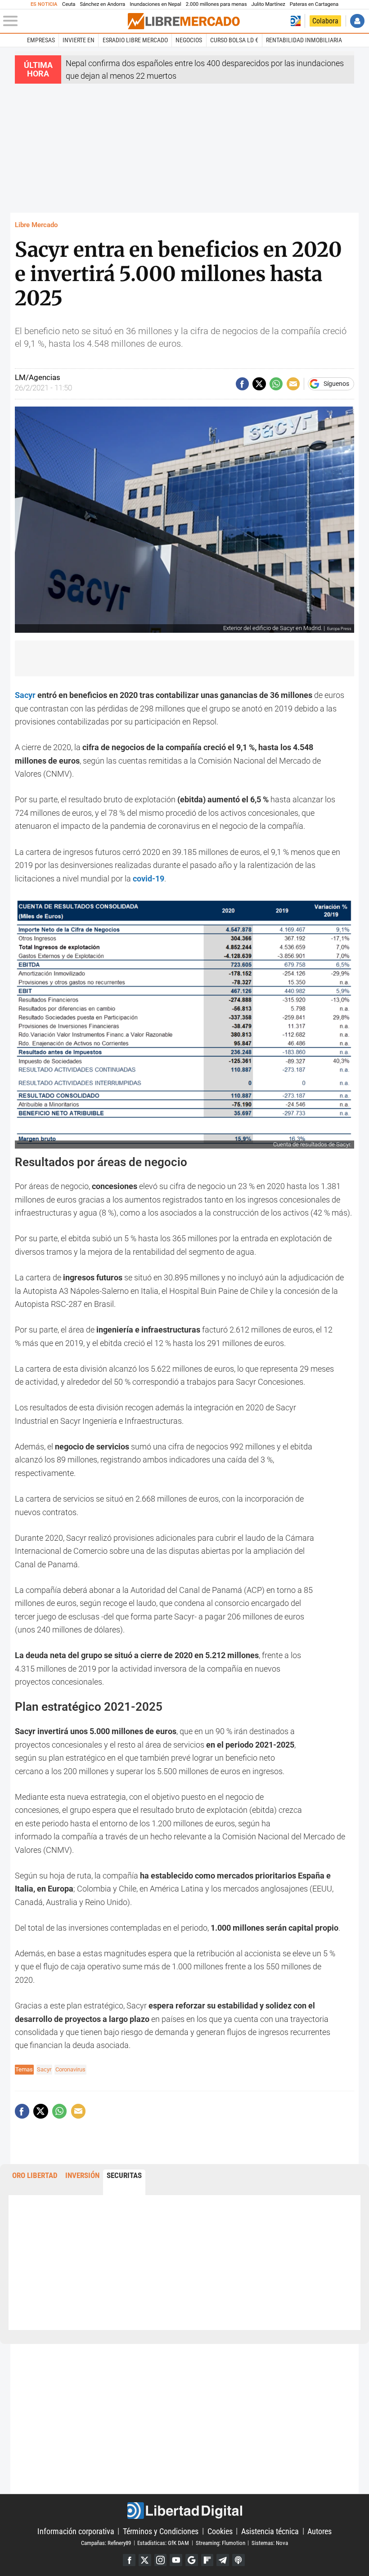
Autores (319, 2531)
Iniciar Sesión (357, 21)
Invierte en (79, 40)
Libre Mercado (36, 225)
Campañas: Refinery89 (106, 2542)
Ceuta (69, 4)
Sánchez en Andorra (102, 4)
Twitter (145, 2560)
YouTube (176, 2560)
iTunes (238, 2560)
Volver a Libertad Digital (296, 21)
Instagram (161, 2560)
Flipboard (207, 2560)
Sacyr (26, 695)
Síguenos (336, 384)
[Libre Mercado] (184, 21)
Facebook (129, 2560)
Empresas (41, 40)
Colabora (325, 21)
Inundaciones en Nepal (155, 4)
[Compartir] (242, 384)
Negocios (189, 40)
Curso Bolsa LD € (234, 40)
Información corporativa (76, 2531)
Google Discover (192, 2560)
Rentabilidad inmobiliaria (304, 40)
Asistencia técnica (270, 2531)
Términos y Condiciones (161, 2531)
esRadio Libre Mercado (135, 40)
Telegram (223, 2560)
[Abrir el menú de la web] (65, 21)
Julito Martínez (268, 4)
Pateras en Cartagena (314, 4)
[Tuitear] (259, 384)
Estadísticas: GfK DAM (163, 2542)
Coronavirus (70, 2069)
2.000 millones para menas (216, 4)
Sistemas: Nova (270, 2542)
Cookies (220, 2531)
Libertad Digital (184, 2511)
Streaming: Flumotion (220, 2542)
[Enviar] (276, 384)
